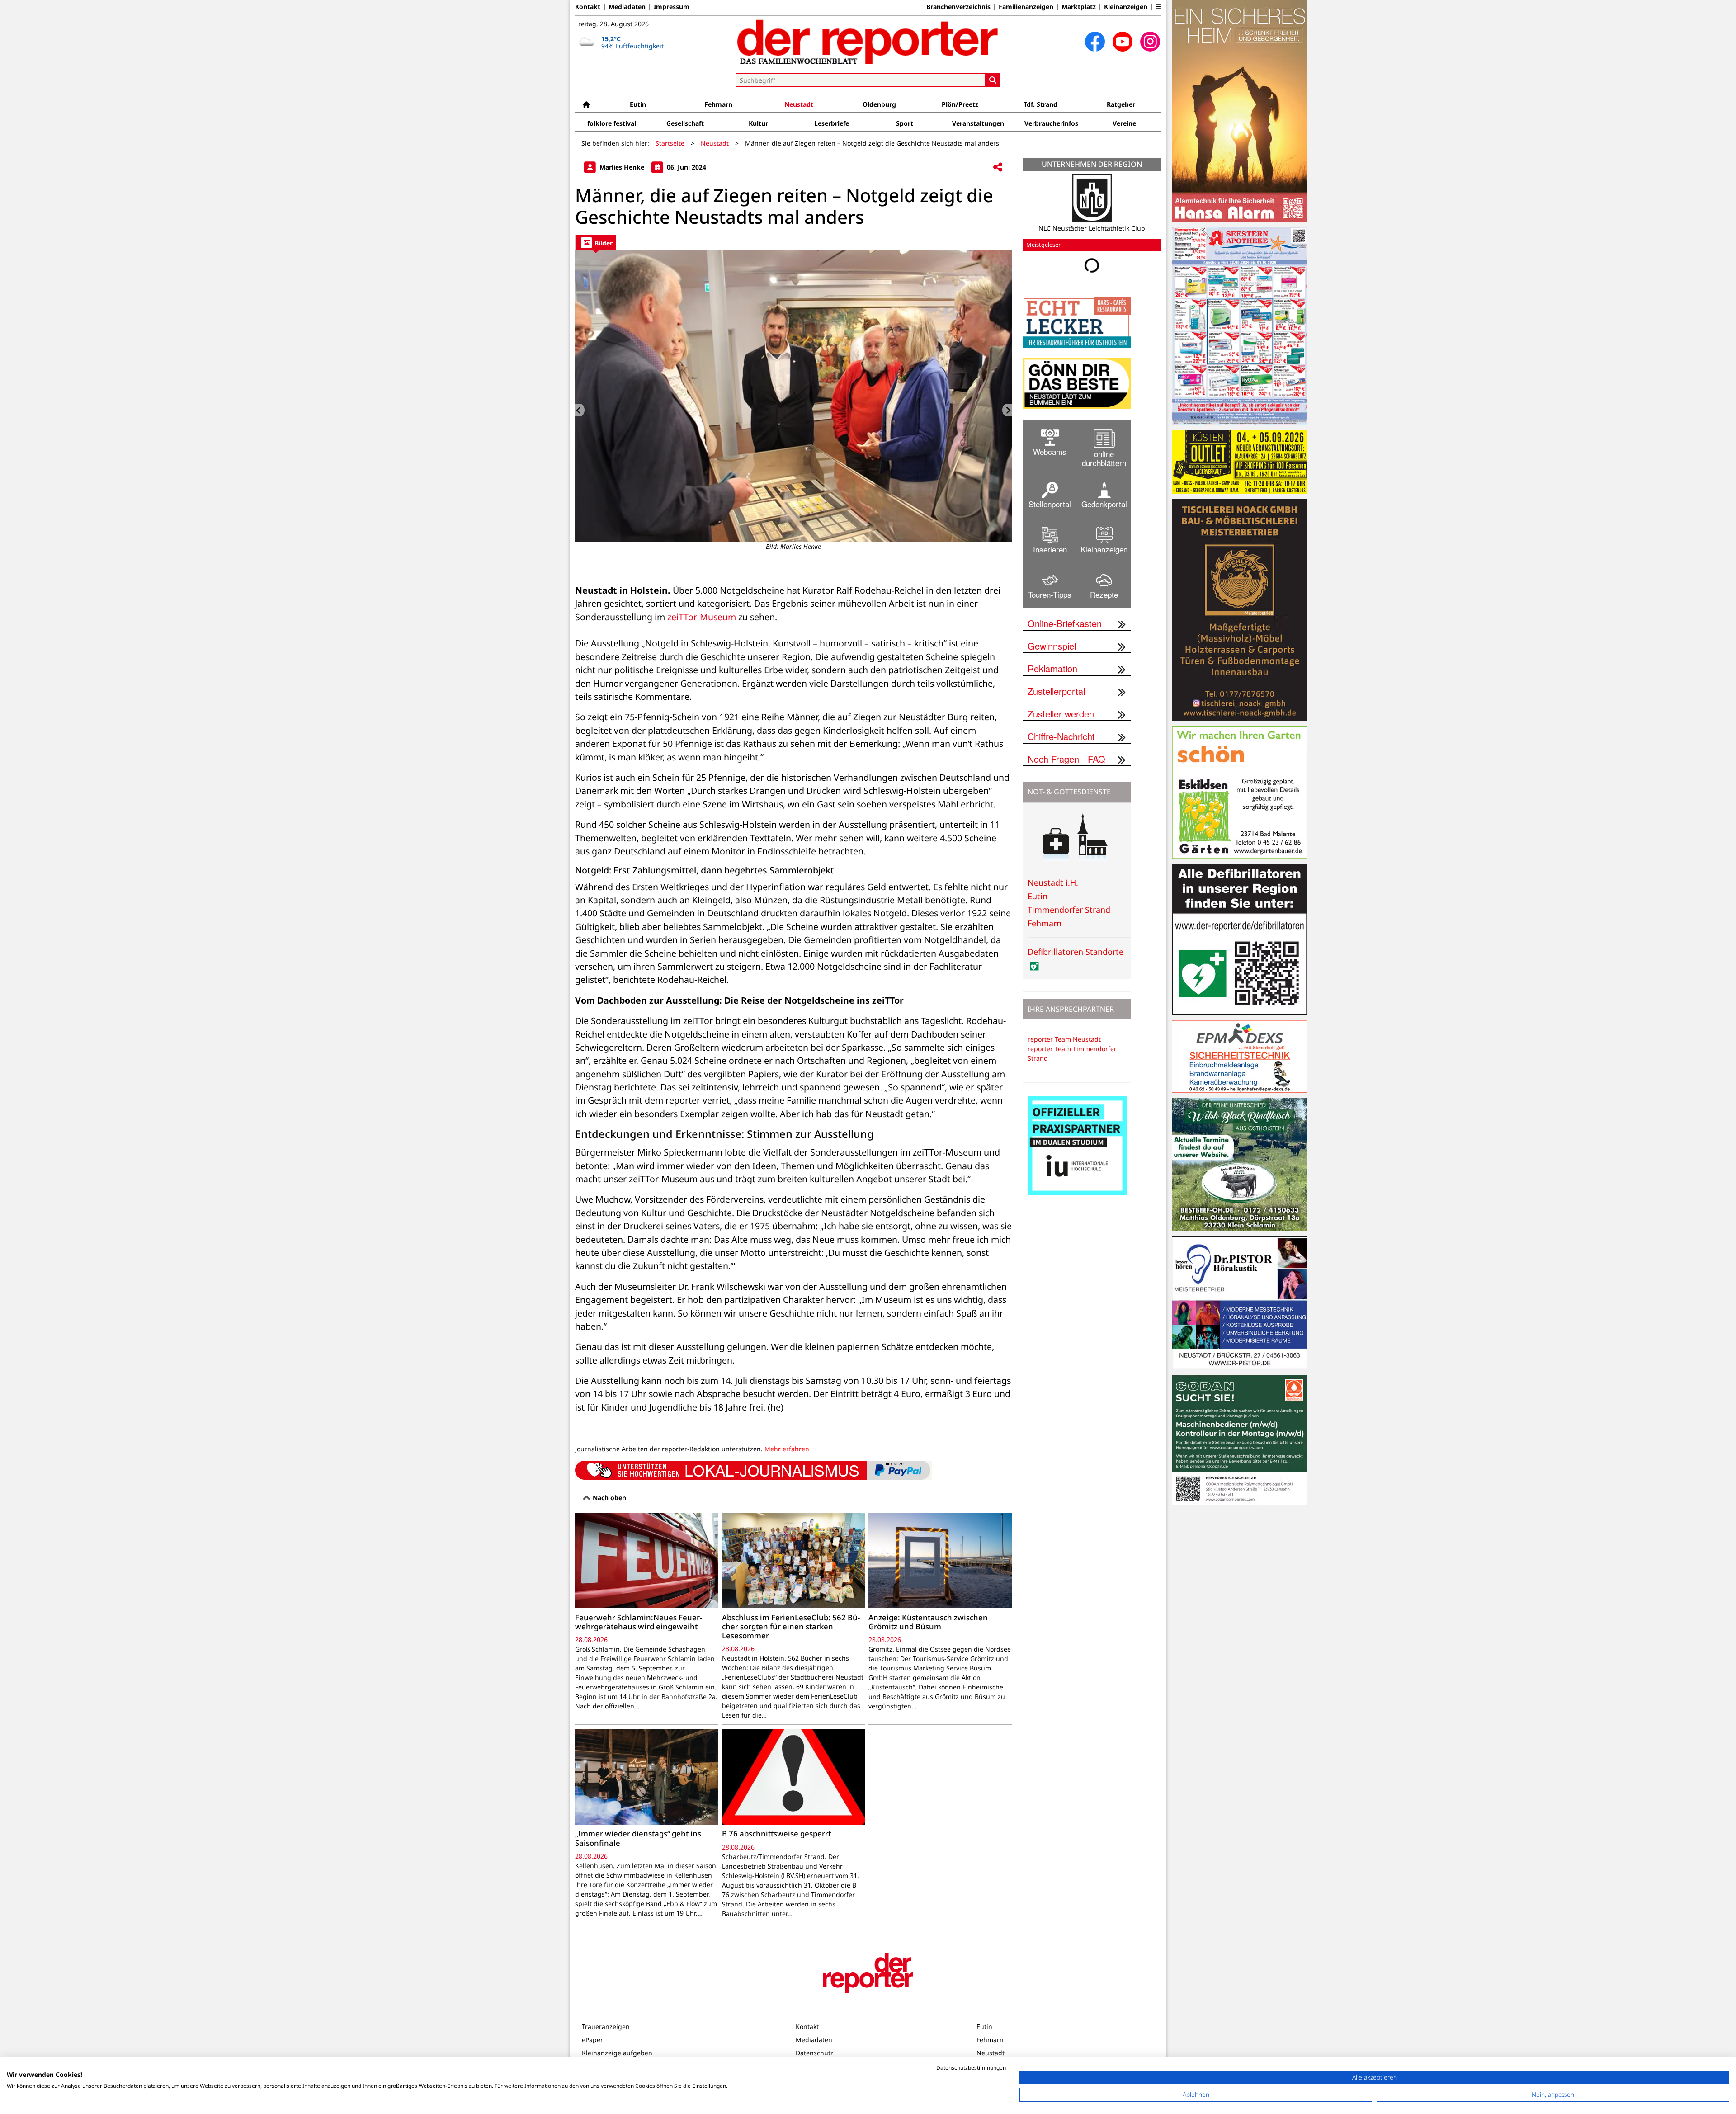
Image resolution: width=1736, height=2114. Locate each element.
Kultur (758, 123)
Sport (905, 123)
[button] (1158, 7)
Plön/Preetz (960, 104)
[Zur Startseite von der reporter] (868, 42)
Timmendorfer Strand (1069, 916)
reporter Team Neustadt (1064, 1046)
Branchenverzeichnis (958, 7)
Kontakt (588, 7)
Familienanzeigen (1026, 7)
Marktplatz (1079, 7)
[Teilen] (998, 168)
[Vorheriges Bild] (580, 410)
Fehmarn (718, 104)
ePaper (592, 2040)
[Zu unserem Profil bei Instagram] (1150, 42)
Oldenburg (879, 104)
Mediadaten (627, 7)
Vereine (1124, 123)
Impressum (672, 7)
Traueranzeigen (606, 2027)
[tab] (596, 243)
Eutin (638, 104)
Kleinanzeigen (1126, 7)
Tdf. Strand (1040, 104)
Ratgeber (1121, 104)
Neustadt (799, 104)
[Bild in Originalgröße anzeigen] (793, 396)
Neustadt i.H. (1053, 889)
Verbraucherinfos (1051, 123)
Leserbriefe (832, 123)
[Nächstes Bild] (1007, 410)
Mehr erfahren (787, 1449)
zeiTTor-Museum (702, 617)
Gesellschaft (685, 123)
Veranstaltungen (978, 123)
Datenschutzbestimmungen (971, 2068)
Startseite (670, 143)
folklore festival (612, 123)
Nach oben (609, 1498)
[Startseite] (586, 104)
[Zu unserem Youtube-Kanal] (1123, 42)
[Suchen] (993, 80)
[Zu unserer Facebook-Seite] (1095, 42)
